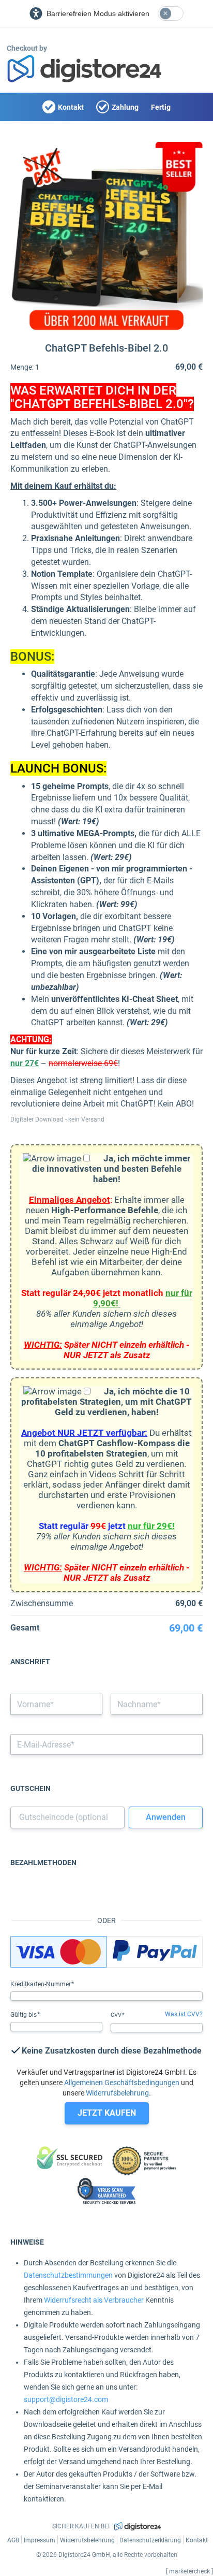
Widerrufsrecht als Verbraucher (94, 2300)
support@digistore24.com (66, 2399)
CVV (117, 2015)
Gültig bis (24, 2015)
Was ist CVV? (184, 2014)
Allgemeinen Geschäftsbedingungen (122, 2083)
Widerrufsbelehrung (117, 2093)
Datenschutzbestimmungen (68, 2275)
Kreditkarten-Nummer (41, 1984)
